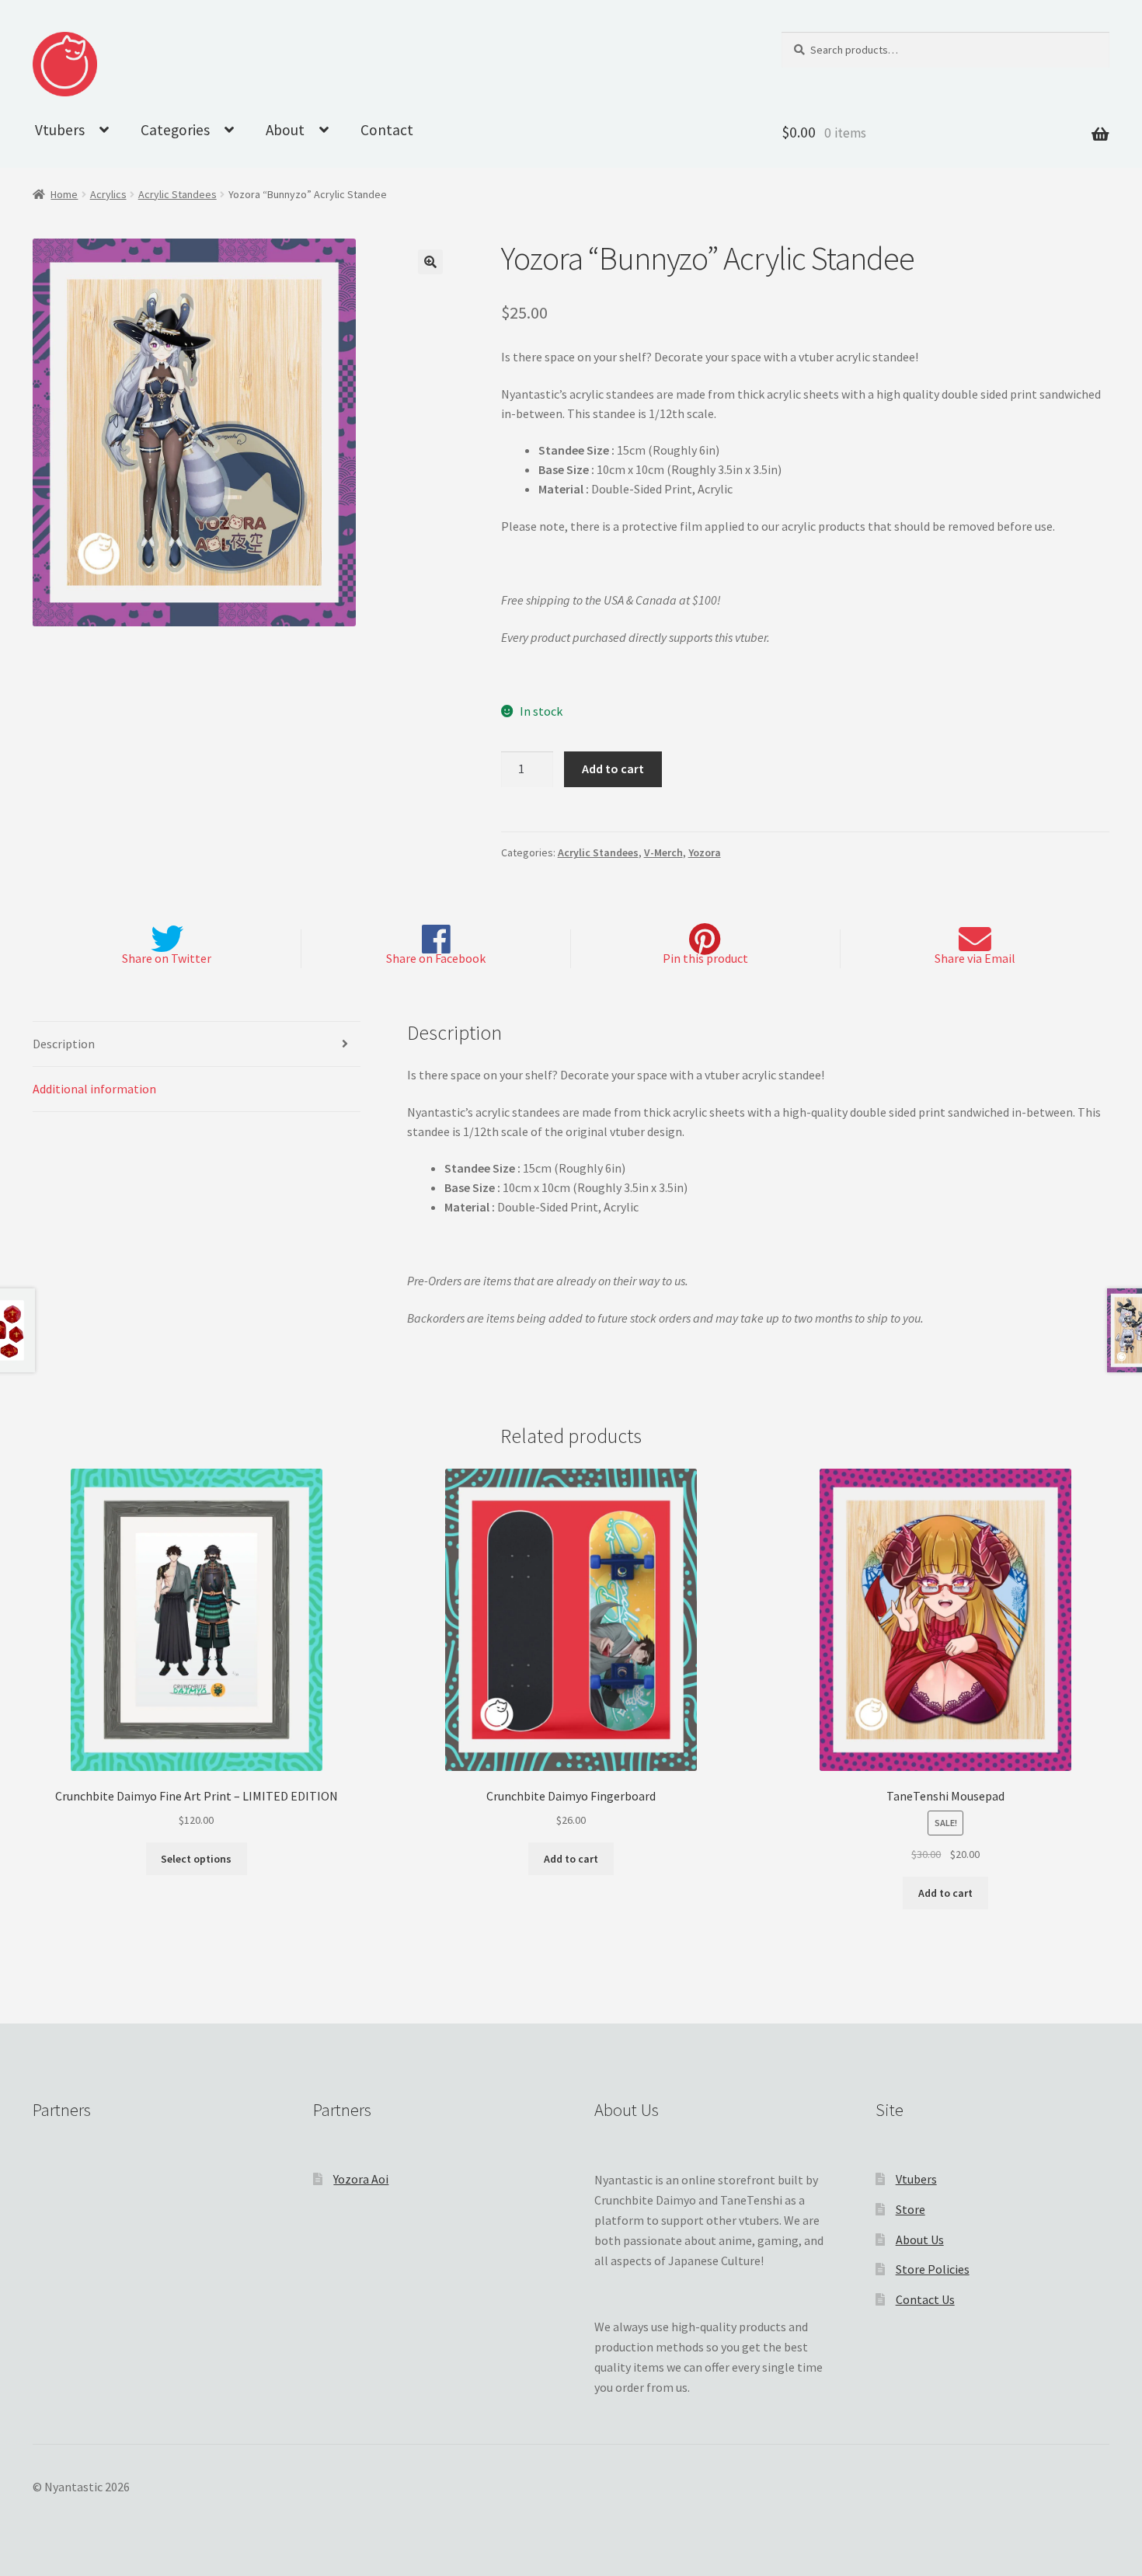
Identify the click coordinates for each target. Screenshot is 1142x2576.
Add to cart (613, 769)
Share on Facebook (436, 958)
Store (910, 2209)
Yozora (705, 852)
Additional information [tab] (94, 1089)
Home (64, 194)
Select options (196, 1859)
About (285, 130)
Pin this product (705, 958)
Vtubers (60, 130)
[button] (430, 262)
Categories (175, 130)
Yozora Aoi (361, 2179)
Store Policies (933, 2269)
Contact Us (925, 2299)
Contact (387, 130)
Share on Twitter (167, 958)
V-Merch (663, 852)
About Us (920, 2240)
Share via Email (975, 958)
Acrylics (108, 194)
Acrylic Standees (178, 194)
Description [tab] (64, 1044)
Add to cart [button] (571, 1859)
